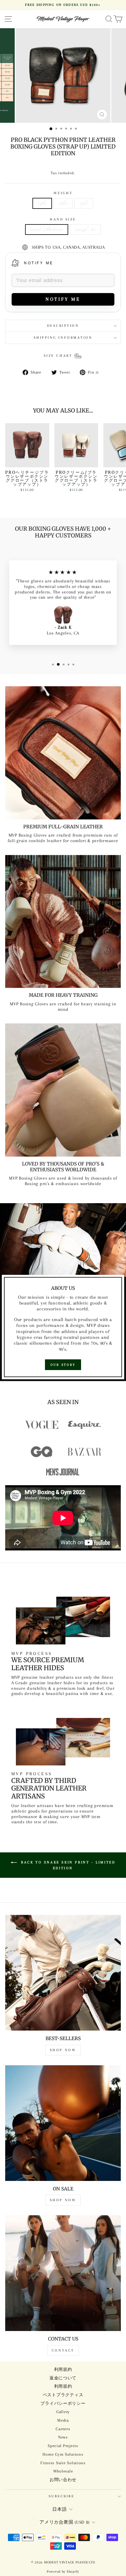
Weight (63, 193)
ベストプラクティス (63, 2395)
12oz (42, 203)
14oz (63, 203)
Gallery (63, 2412)
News (63, 2437)
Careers (63, 2429)
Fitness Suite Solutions (63, 2463)
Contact (63, 2350)
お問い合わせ (63, 2480)
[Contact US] (63, 2273)
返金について (63, 2378)
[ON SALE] (63, 2123)
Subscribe (62, 2496)
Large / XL (85, 229)
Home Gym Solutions (63, 2454)
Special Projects (63, 2446)
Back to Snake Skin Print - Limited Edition (67, 1865)
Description (63, 326)
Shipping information (63, 338)
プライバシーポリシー (63, 2403)
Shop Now (63, 2050)
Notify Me (39, 263)
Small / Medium (47, 229)
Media (63, 2420)
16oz (84, 203)
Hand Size (63, 219)
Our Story (63, 1365)
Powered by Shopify (63, 2572)
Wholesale (63, 2471)
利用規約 (63, 2369)
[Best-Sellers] (63, 1973)
